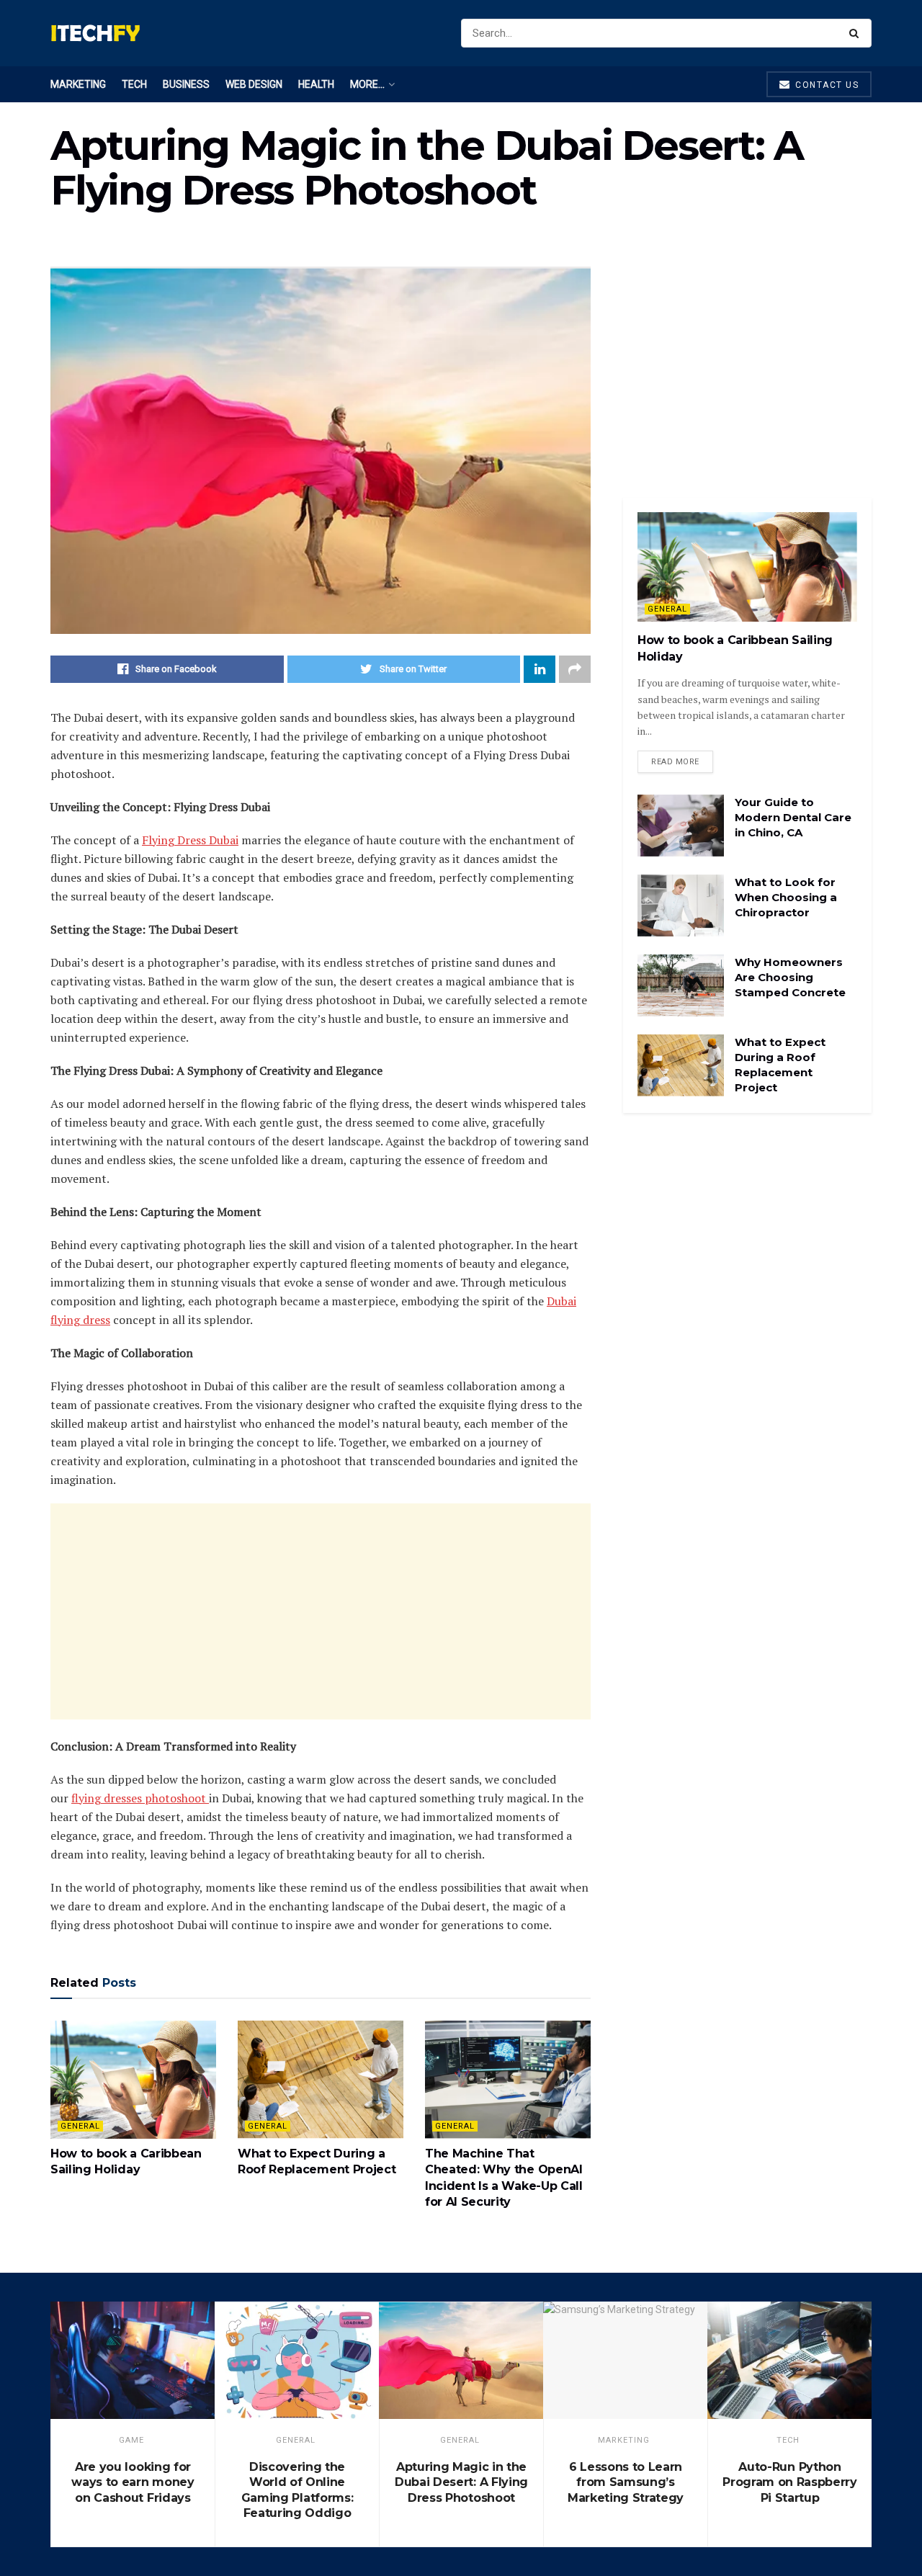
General (80, 2126)
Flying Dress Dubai (190, 840)
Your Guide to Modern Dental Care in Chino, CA (793, 817)
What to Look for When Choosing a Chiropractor (786, 897)
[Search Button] (857, 33)
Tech (134, 84)
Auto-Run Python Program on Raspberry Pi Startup (790, 2482)
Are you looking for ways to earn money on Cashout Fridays (133, 2482)
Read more (675, 762)
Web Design (254, 84)
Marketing (78, 84)
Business (186, 84)
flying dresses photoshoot (140, 1798)
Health (316, 84)
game (131, 2440)
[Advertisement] (321, 1611)
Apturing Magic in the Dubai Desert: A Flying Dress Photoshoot (461, 2482)
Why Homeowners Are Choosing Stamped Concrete (790, 977)
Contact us (826, 85)
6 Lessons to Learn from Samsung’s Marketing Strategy (626, 2482)
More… (367, 84)
